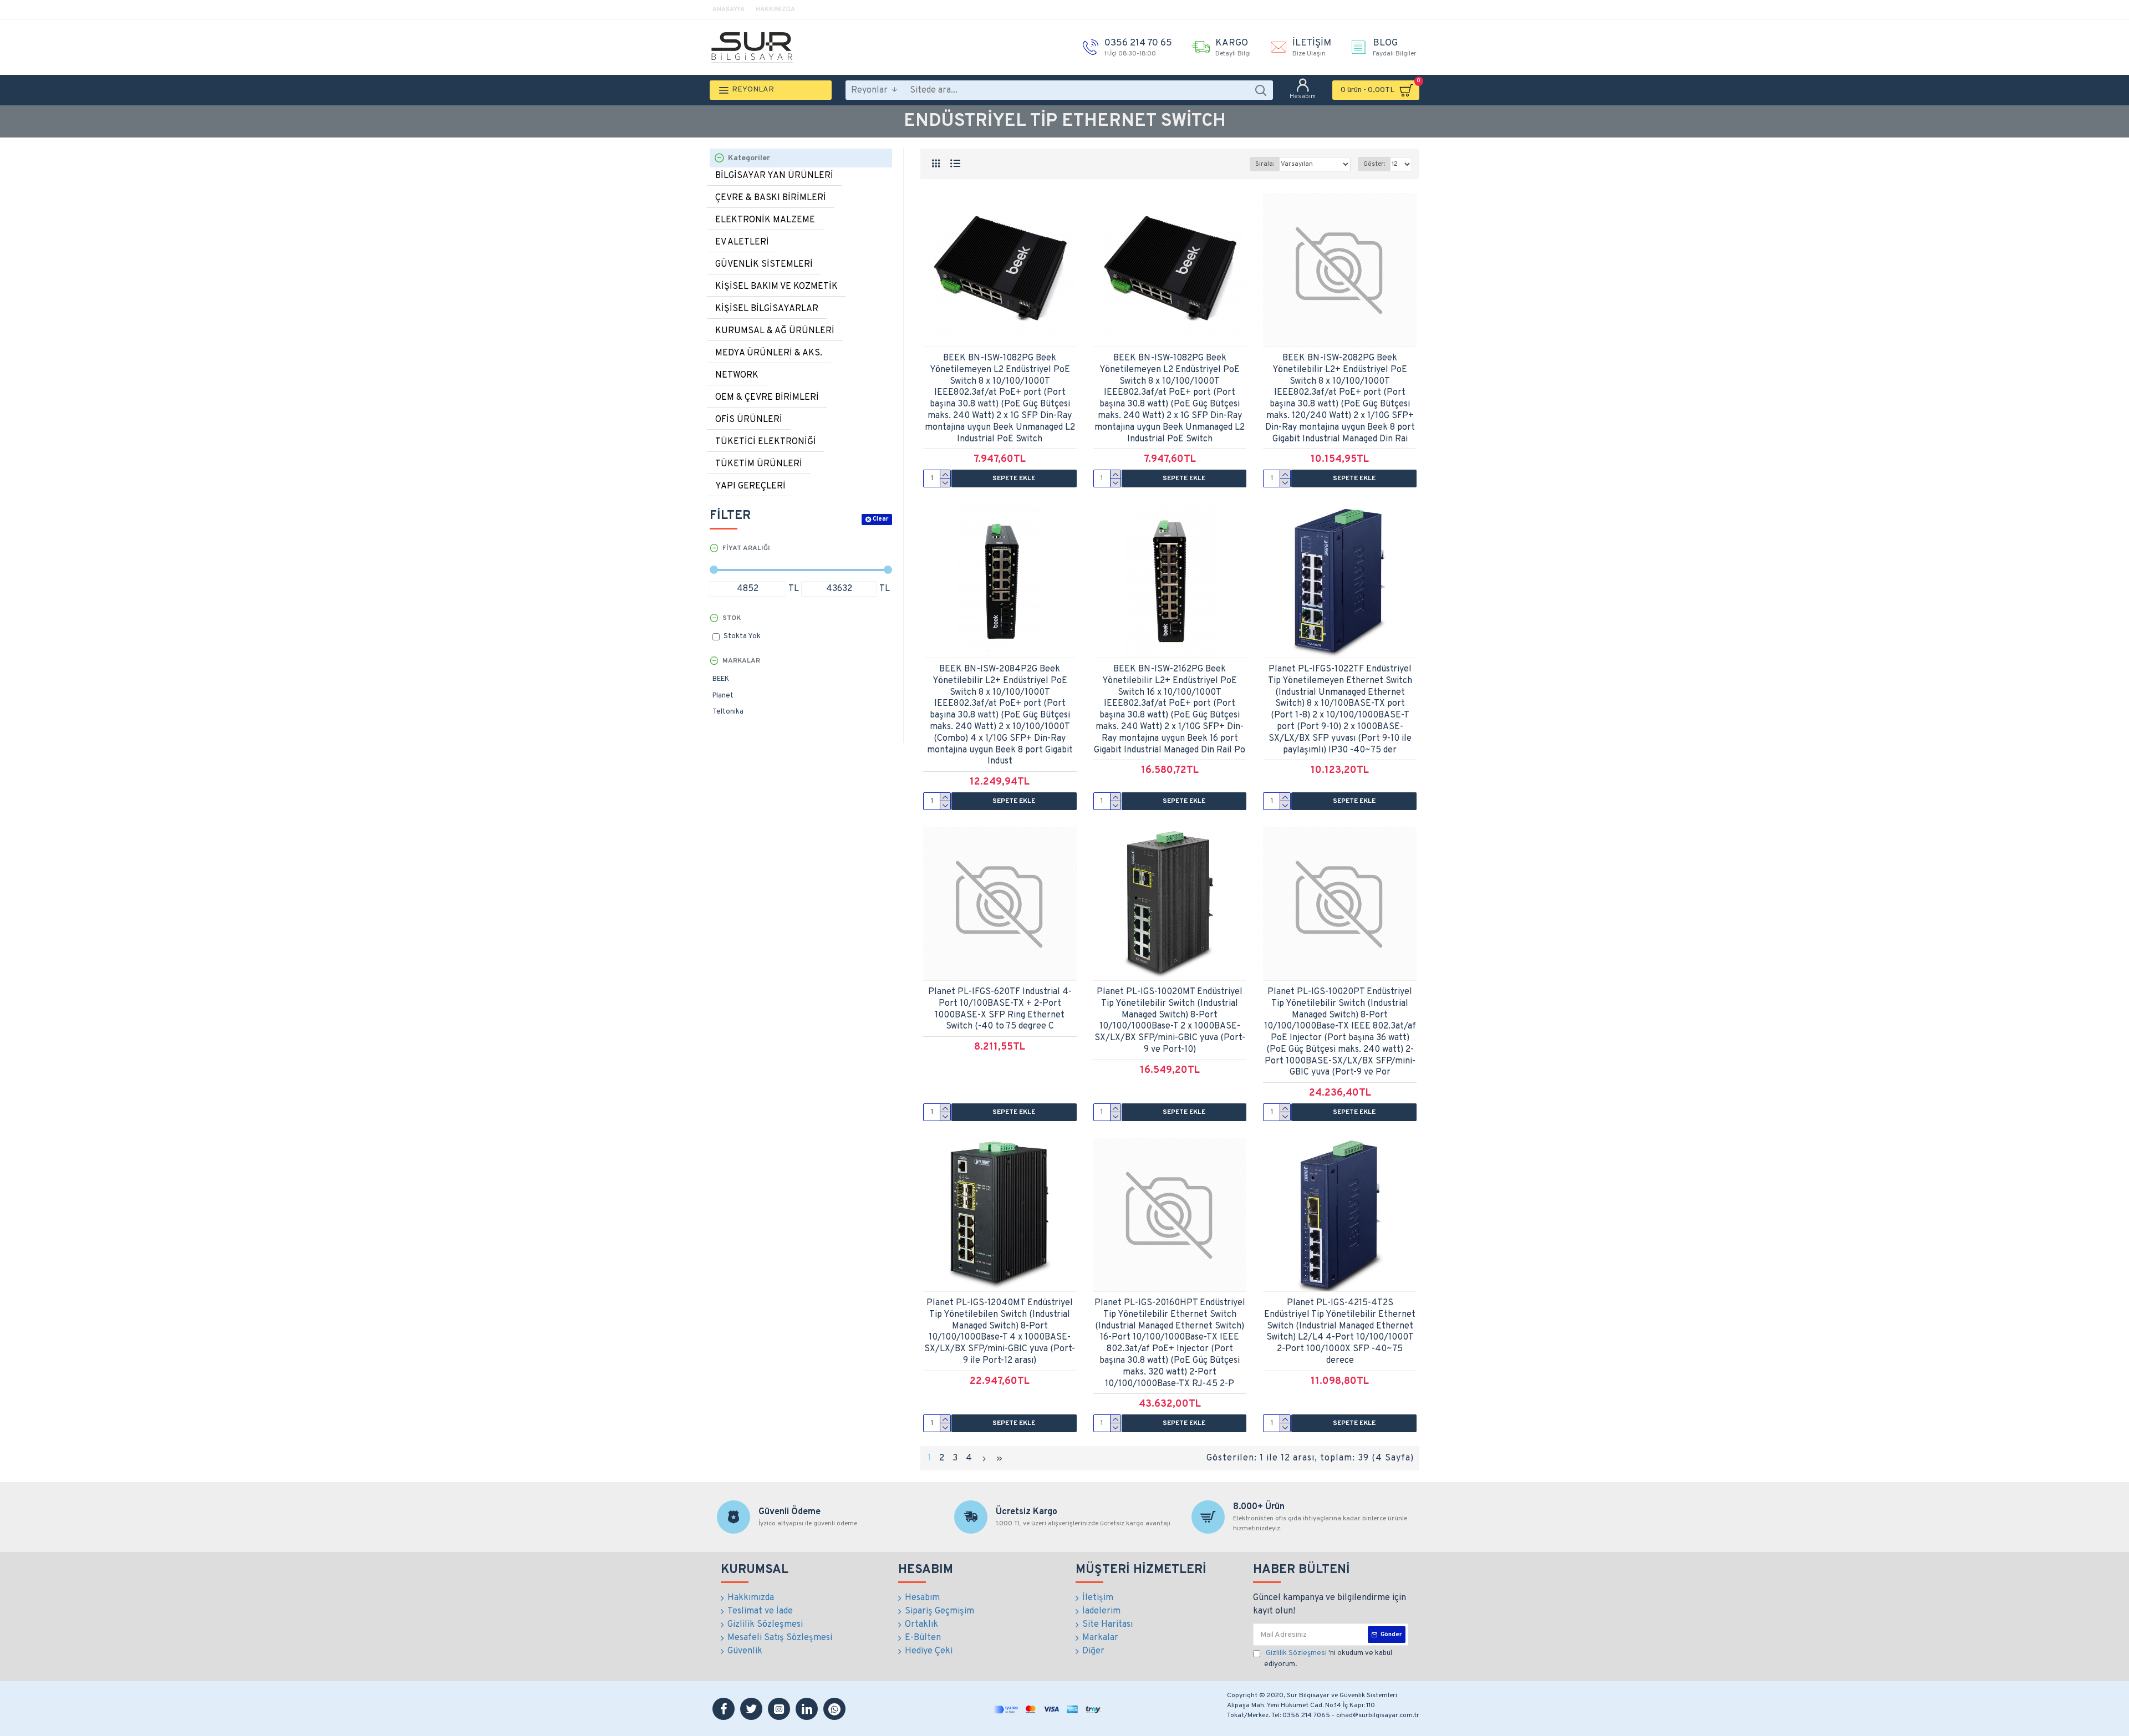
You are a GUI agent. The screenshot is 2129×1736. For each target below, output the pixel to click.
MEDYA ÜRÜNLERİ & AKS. (769, 353)
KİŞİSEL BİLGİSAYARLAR (767, 309)
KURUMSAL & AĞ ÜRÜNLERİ (775, 331)
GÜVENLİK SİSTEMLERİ (764, 264)
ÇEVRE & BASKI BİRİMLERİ (771, 198)
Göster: (1374, 164)
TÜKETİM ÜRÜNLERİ (759, 464)
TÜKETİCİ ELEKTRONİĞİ (766, 442)
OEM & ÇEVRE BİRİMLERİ (767, 398)
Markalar (741, 661)
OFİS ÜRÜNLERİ (749, 420)
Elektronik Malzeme (765, 220)
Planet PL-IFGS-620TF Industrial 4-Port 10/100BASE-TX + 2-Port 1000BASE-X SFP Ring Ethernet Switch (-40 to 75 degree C (1000, 1009)
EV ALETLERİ (742, 242)
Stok (732, 618)
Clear (880, 519)
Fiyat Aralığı (746, 548)
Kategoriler (749, 158)
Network (737, 375)
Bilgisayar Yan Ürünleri (774, 176)
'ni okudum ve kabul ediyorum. (1328, 1659)
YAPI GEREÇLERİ (750, 486)
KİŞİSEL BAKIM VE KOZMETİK (776, 287)
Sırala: (1265, 164)
